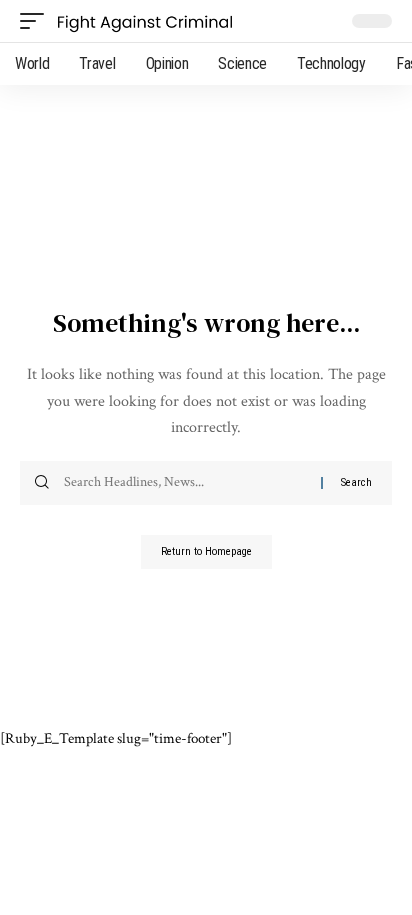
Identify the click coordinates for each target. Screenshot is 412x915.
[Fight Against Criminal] (145, 21)
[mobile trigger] (37, 21)
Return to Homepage (206, 551)
